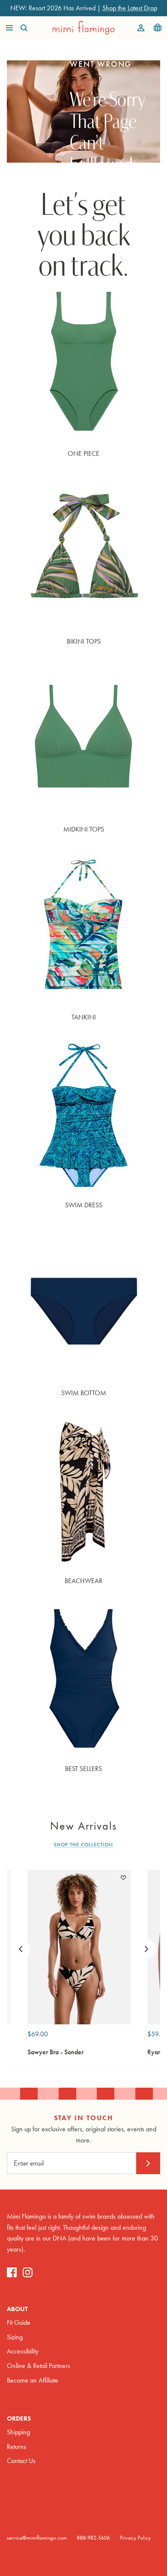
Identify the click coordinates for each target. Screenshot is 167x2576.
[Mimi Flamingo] (84, 28)
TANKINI (84, 1017)
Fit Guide (19, 2322)
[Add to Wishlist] (123, 1878)
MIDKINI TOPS (84, 829)
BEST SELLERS (83, 1769)
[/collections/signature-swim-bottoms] (83, 1304)
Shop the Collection (83, 1845)
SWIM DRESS (84, 1205)
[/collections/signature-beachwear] (83, 1492)
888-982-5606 (93, 2538)
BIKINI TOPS (84, 641)
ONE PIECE (83, 453)
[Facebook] (12, 2272)
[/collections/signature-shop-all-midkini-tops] (83, 740)
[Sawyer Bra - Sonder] (79, 1947)
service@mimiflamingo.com (37, 2538)
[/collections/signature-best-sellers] (83, 1680)
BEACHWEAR (83, 1581)
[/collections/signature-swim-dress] (83, 1116)
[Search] (28, 28)
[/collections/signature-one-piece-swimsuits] (83, 364)
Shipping (18, 2432)
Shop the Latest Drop (130, 8)
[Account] (139, 28)
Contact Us (21, 2461)
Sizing (15, 2337)
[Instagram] (28, 2272)
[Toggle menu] (9, 28)
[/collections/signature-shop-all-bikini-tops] (83, 552)
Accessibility (23, 2351)
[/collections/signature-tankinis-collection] (83, 928)
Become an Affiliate (33, 2380)
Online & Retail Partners (39, 2366)
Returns (16, 2447)
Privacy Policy (135, 2538)
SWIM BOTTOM (84, 1393)
